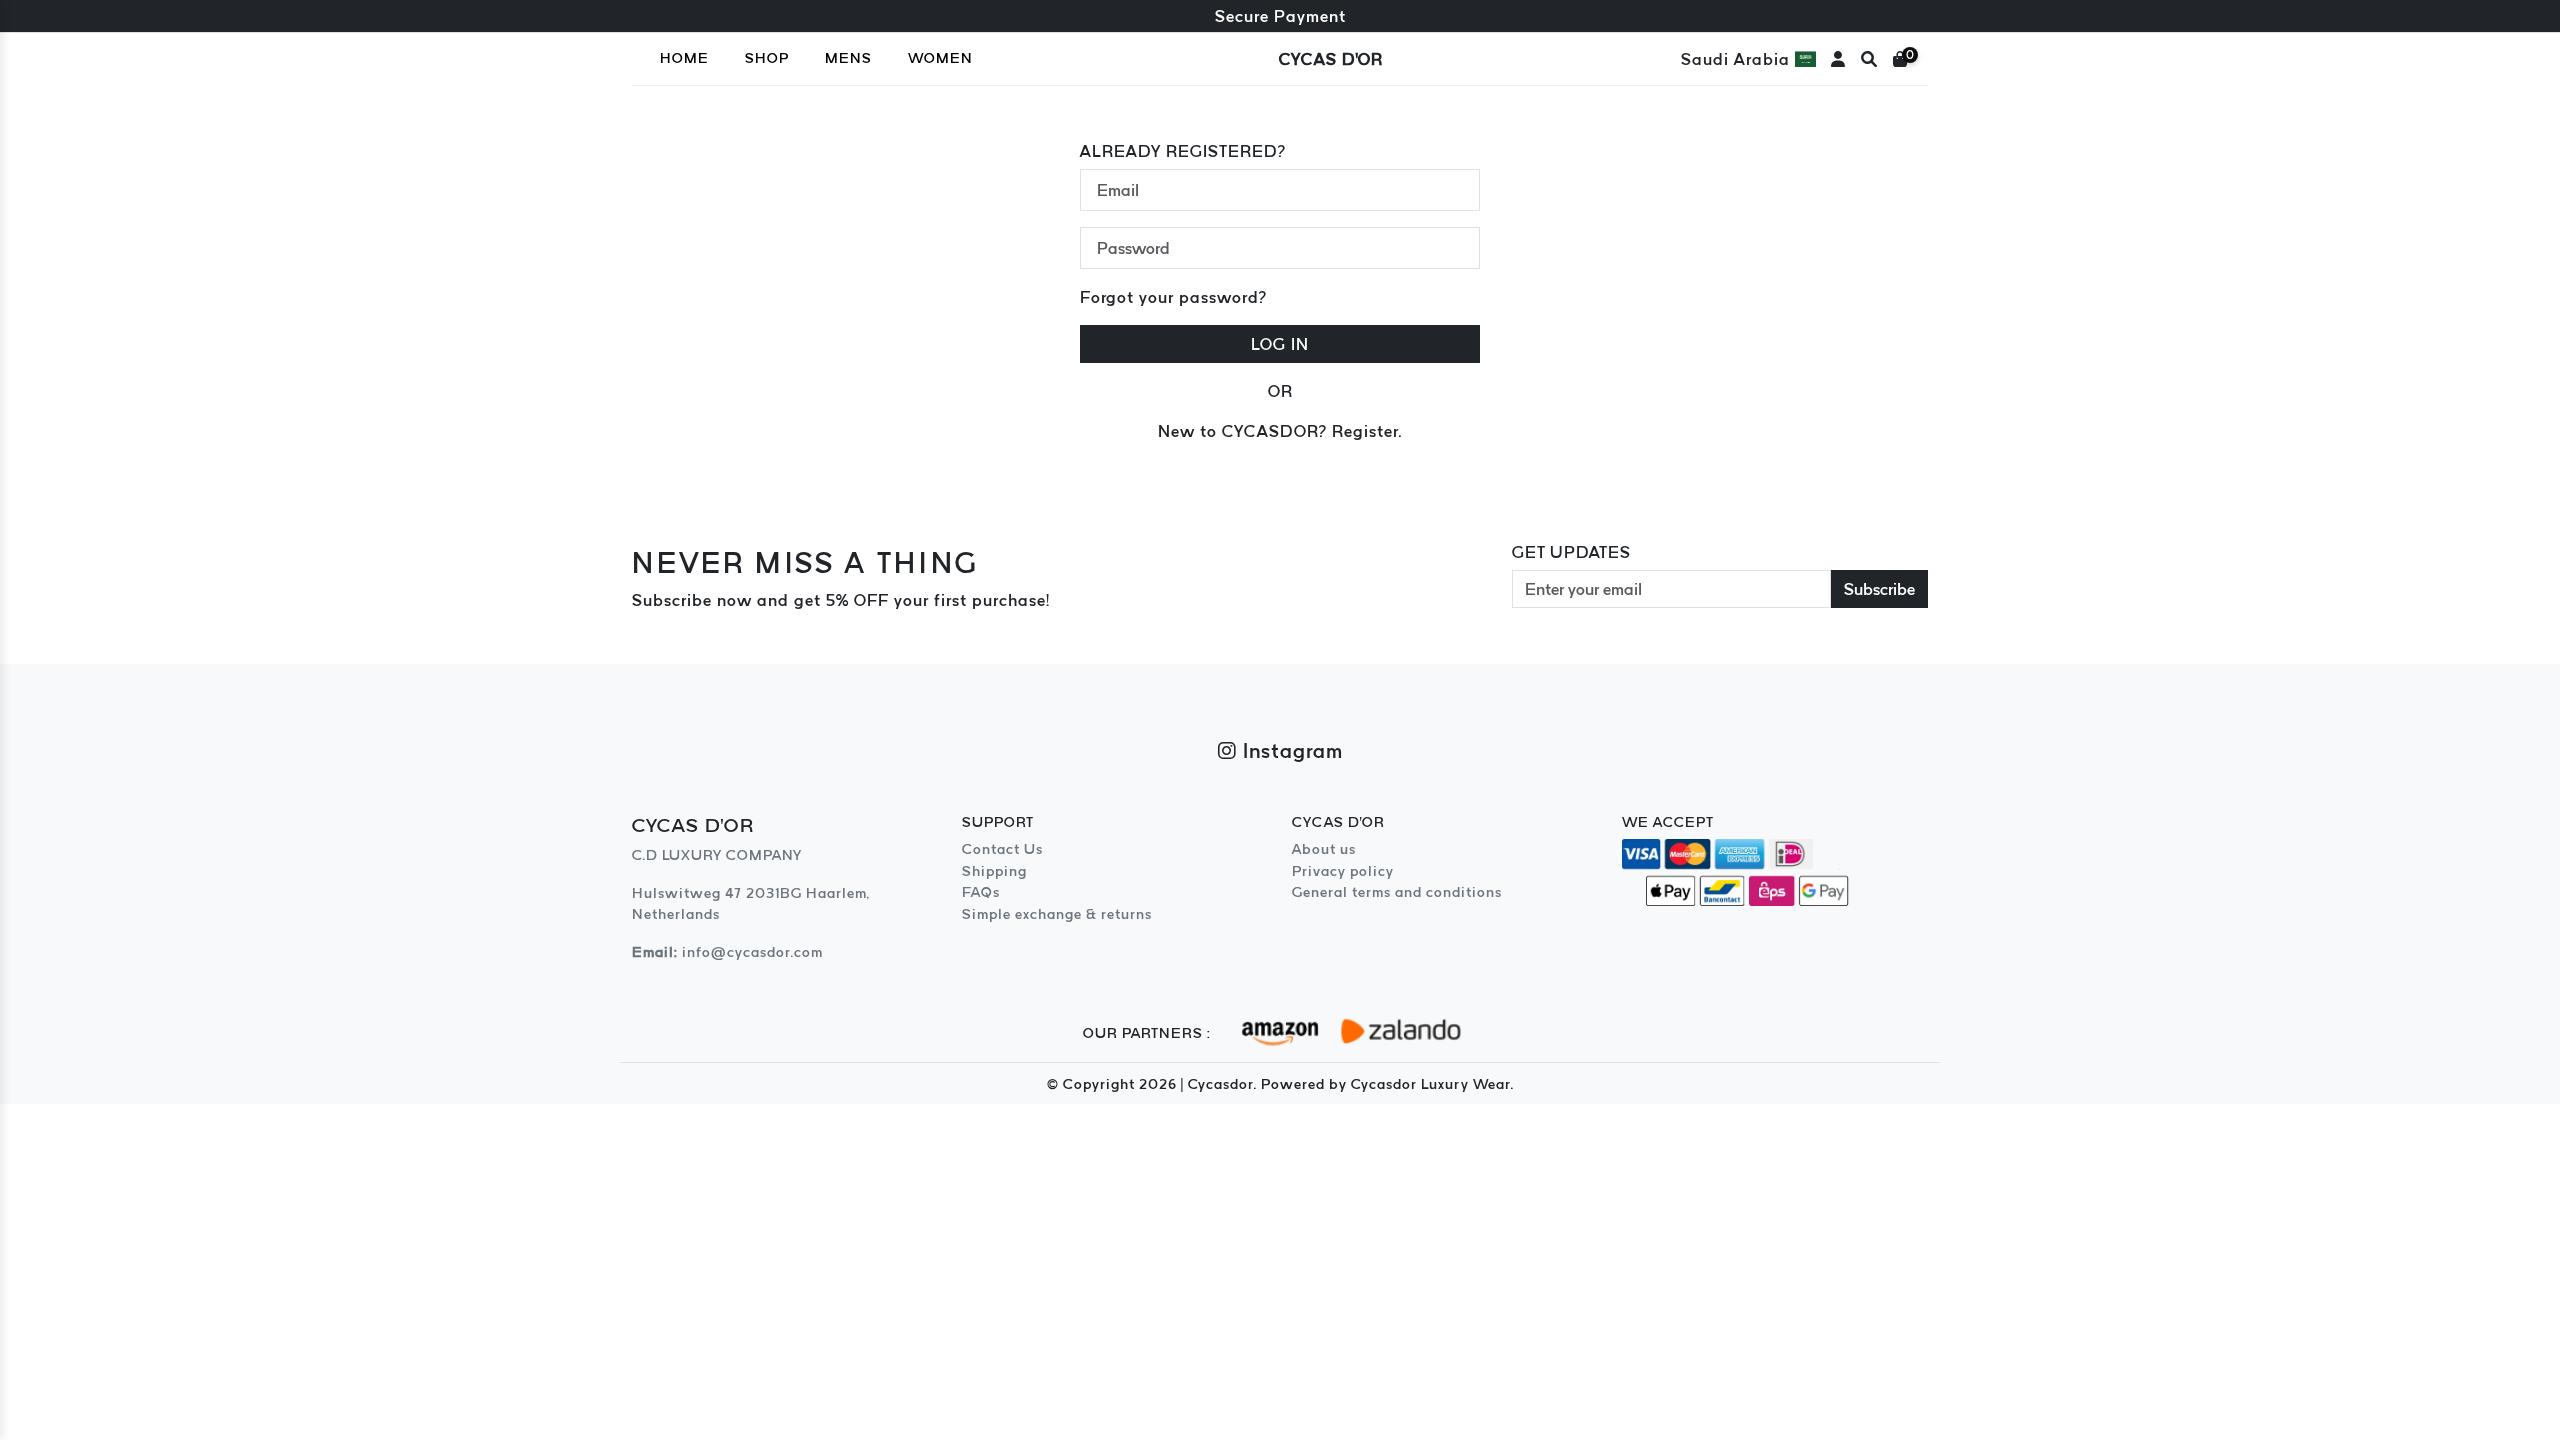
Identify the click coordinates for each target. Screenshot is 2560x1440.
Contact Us (1002, 849)
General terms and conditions (1397, 892)
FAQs (981, 892)
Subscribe (1879, 589)
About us (1324, 849)
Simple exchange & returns (1057, 914)
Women (940, 58)
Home (684, 58)
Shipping (994, 871)
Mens (848, 58)
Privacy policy (1343, 871)
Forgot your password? (1173, 297)
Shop (767, 58)
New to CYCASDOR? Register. (1280, 431)
